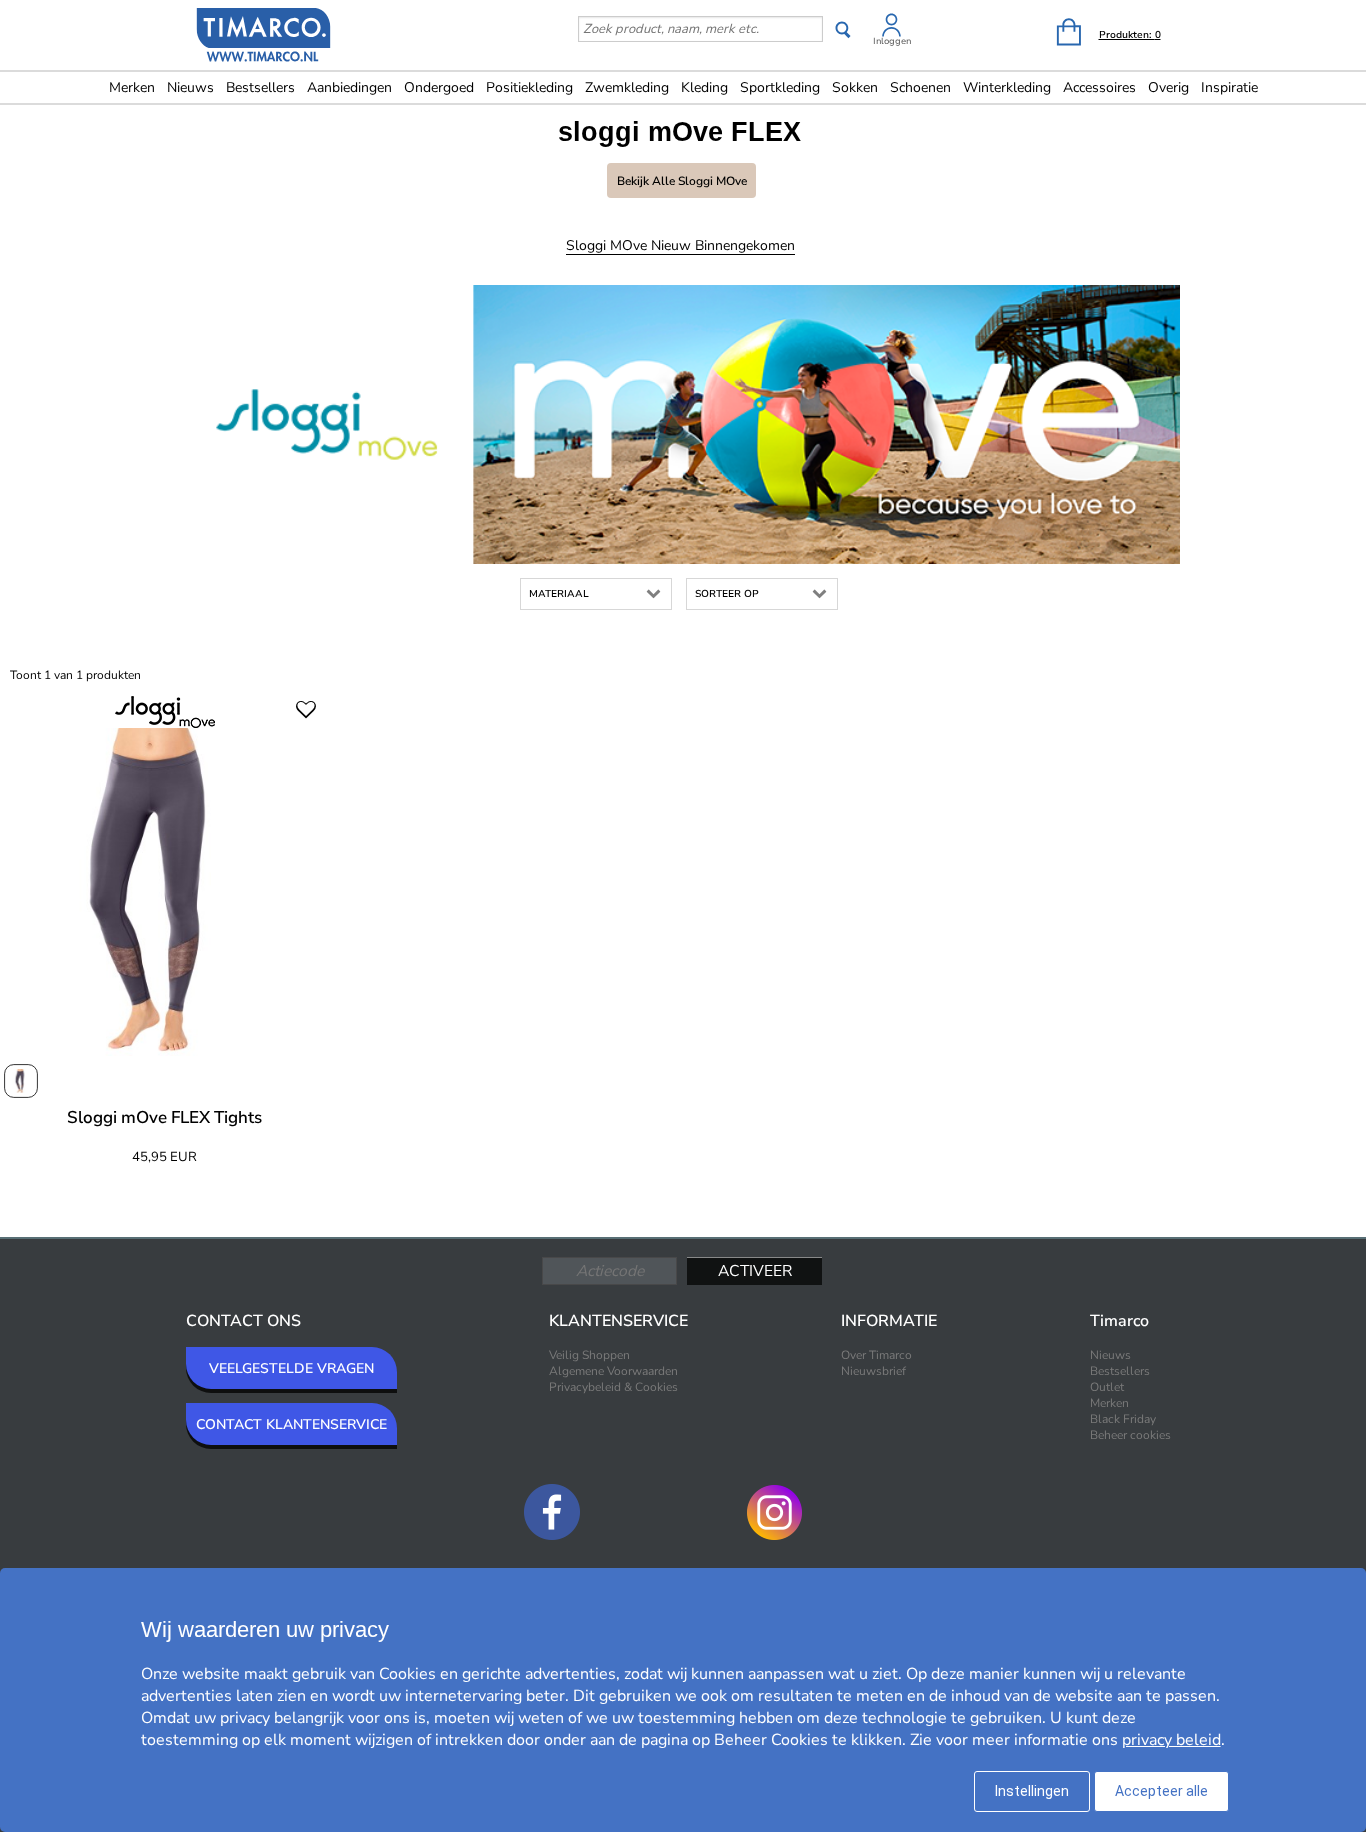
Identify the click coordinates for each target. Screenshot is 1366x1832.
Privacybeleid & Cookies (613, 1387)
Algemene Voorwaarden (613, 1371)
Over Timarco (876, 1355)
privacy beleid (1171, 1740)
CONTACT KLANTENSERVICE (291, 1424)
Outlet (1107, 1387)
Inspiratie (1229, 87)
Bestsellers (260, 87)
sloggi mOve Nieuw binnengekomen (680, 245)
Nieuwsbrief (873, 1371)
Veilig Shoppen (589, 1355)
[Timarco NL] (264, 37)
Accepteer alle (1161, 1791)
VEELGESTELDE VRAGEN (291, 1368)
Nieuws (190, 87)
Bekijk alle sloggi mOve (682, 181)
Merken (132, 87)
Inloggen (892, 41)
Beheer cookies (1130, 1435)
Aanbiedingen (349, 87)
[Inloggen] (892, 28)
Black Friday (1123, 1419)
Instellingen (1032, 1791)
